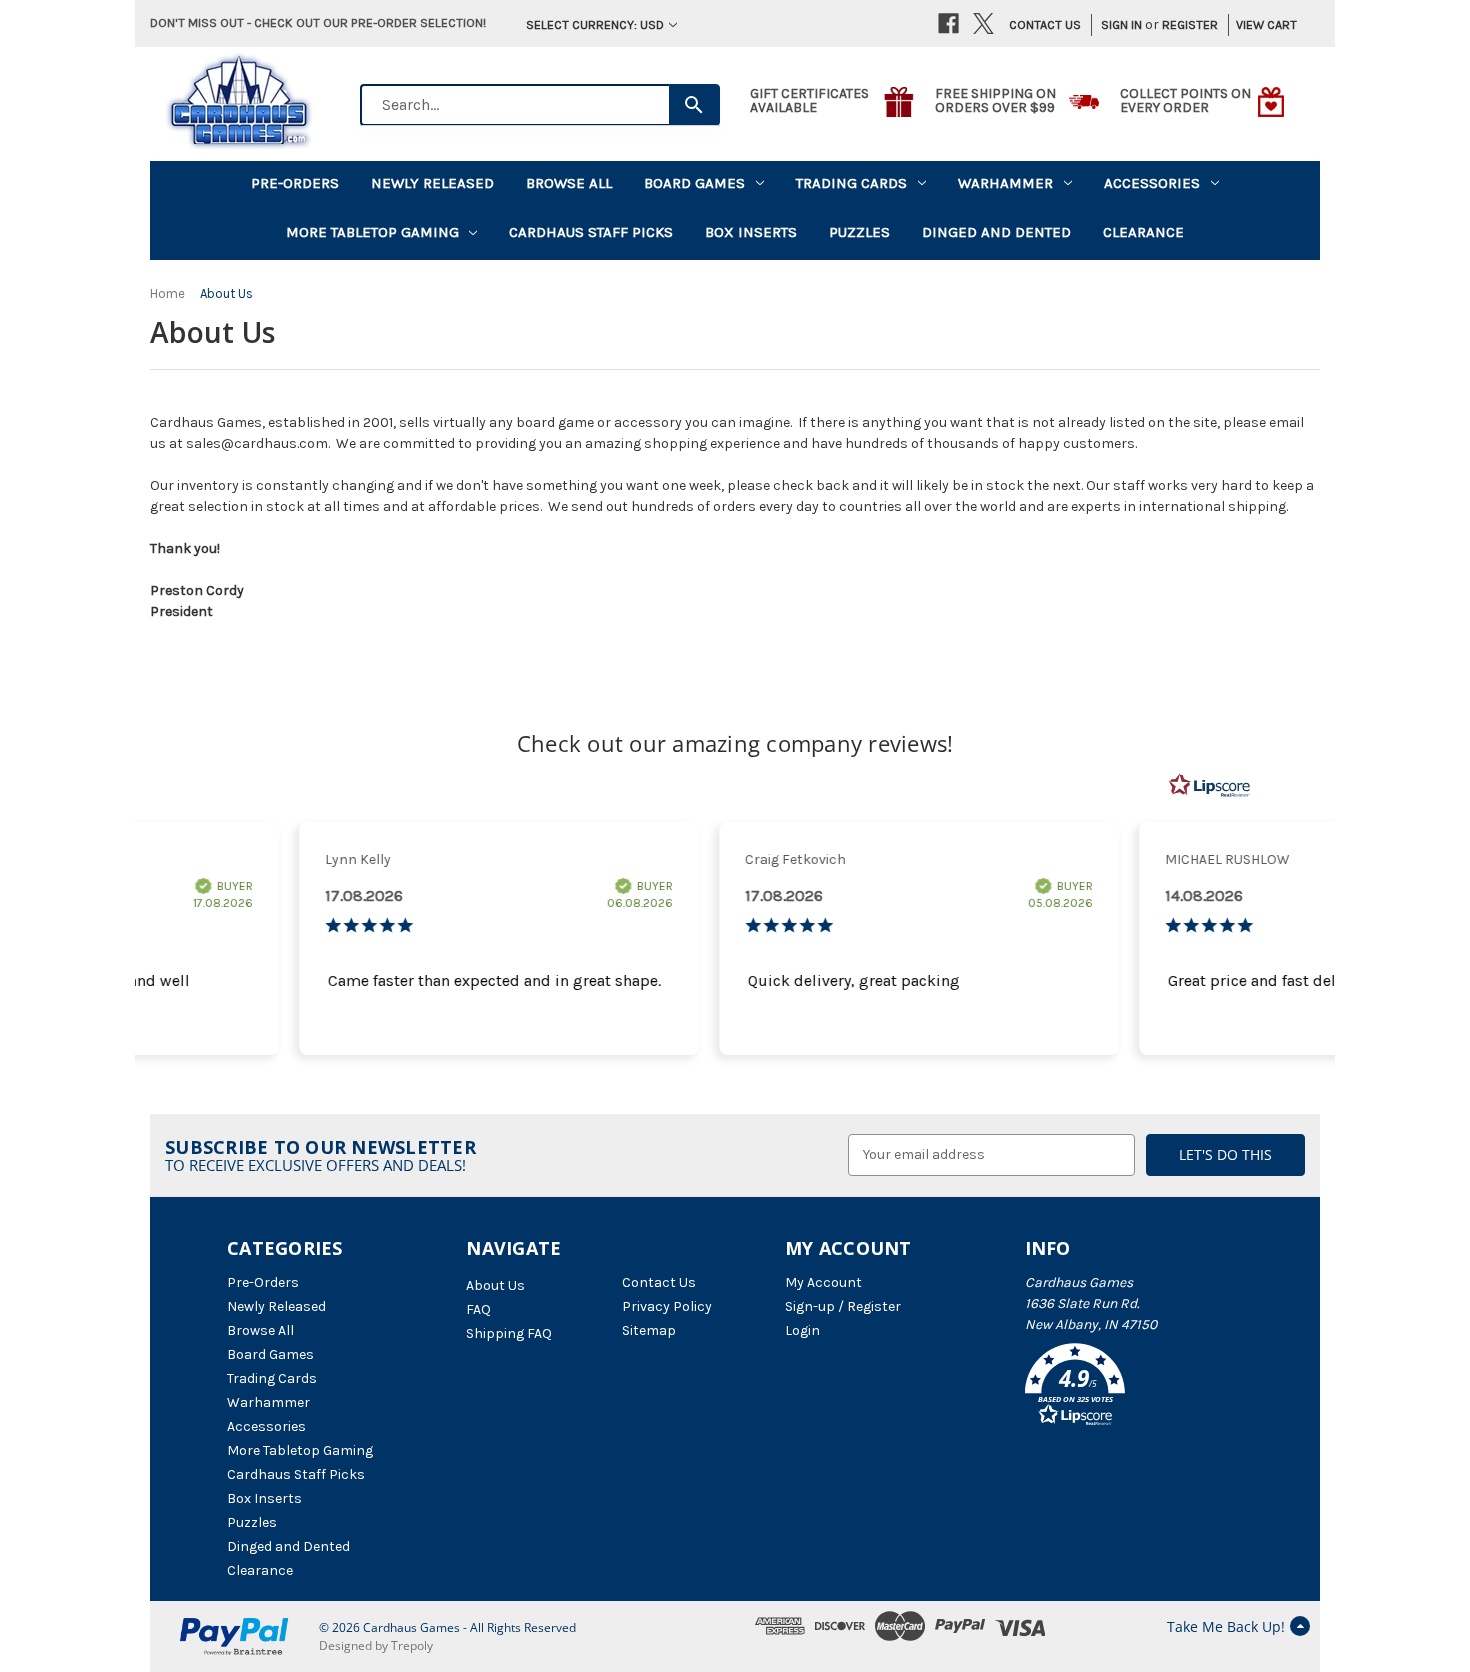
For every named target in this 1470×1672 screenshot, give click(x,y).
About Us (495, 1285)
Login (802, 1330)
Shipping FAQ (509, 1333)
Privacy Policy (667, 1306)
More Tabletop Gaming (372, 232)
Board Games (694, 183)
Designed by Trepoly (376, 1645)
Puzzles (859, 232)
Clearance (1143, 232)
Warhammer (1005, 183)
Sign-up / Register (843, 1306)
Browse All (569, 183)
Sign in (1121, 24)
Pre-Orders (295, 183)
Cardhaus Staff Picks (591, 232)
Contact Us (1045, 24)
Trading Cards (851, 183)
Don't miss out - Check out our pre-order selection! (318, 22)
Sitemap (649, 1330)
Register (1190, 24)
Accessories (1152, 183)
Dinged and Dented (996, 232)
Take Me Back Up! (1226, 1626)
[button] (1134, 1388)
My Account (823, 1282)
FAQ (478, 1309)
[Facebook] (948, 23)
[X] (983, 23)
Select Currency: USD (595, 24)
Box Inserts (751, 232)
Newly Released (432, 183)
